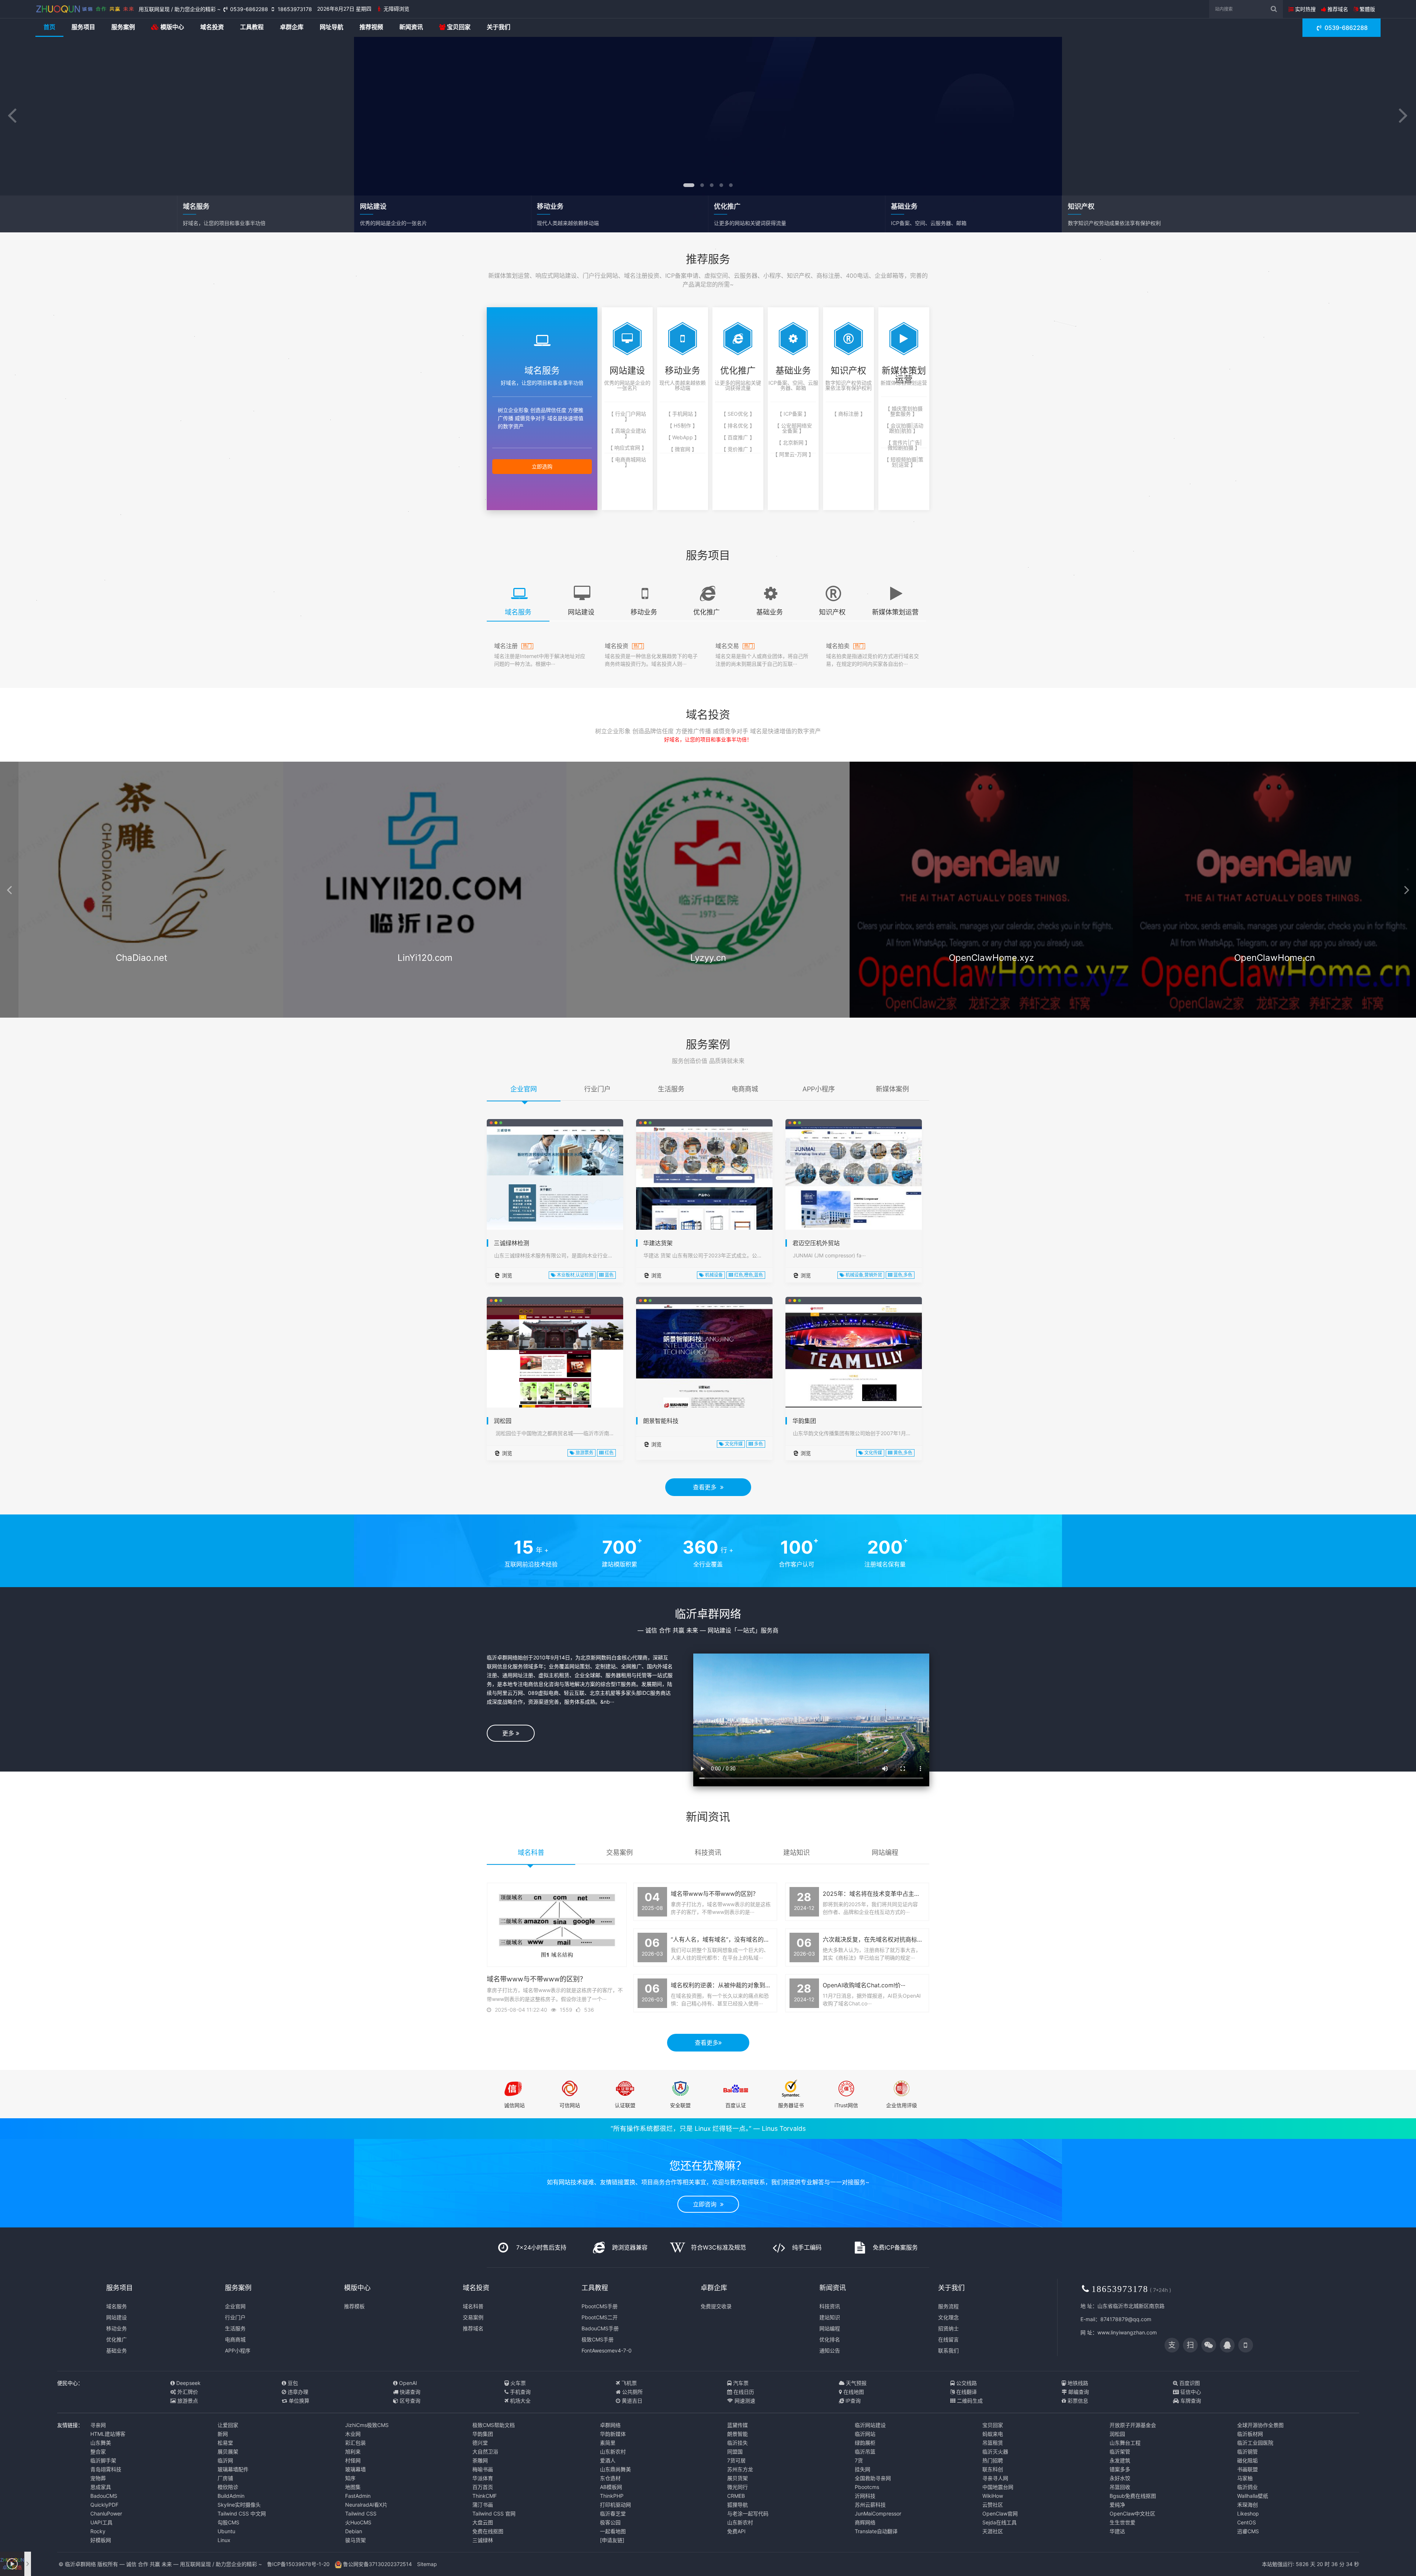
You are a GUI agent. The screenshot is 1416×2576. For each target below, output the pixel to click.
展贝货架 (737, 2478)
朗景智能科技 (661, 1421)
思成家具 (101, 2487)
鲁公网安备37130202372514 (377, 2564)
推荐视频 (371, 27)
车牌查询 (1190, 2401)
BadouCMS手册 (600, 2328)
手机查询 (520, 2392)
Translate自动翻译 (876, 2531)
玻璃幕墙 (355, 2469)
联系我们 (948, 2350)
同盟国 (735, 2452)
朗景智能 (737, 2434)
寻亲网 (98, 2425)
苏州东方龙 (740, 2469)
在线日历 (743, 2392)
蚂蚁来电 (993, 2434)
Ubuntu (226, 2531)
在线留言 (948, 2339)
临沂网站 (865, 2434)
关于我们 (499, 27)
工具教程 (252, 27)
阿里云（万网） (142, 986)
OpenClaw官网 (1000, 2513)
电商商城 (235, 2339)
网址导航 (332, 27)
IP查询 (852, 2401)
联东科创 (993, 2469)
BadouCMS (104, 2496)
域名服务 (117, 2306)
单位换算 (298, 2401)
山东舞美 (101, 2443)
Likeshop (1248, 2513)
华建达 (1117, 2531)
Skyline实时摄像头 (239, 2505)
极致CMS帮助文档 (494, 2425)
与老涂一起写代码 (748, 2513)
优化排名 (830, 2339)
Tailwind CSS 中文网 (242, 2513)
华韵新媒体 (613, 2434)
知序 (350, 2478)
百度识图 (1189, 2383)
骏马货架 (355, 2540)
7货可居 (736, 2460)
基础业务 (117, 2350)
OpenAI (407, 2383)
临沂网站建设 (870, 2425)
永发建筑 (1120, 2460)
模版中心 (171, 27)
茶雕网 (480, 2460)
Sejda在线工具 (999, 2522)
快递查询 (409, 2392)
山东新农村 (613, 2452)
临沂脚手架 (103, 2460)
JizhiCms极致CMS (367, 2425)
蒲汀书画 (483, 2505)
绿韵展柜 (865, 2443)
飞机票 (628, 2383)
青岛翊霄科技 (106, 2469)
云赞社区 (993, 2505)
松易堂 (225, 2443)
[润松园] (555, 1372)
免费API (736, 2531)
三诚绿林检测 (511, 1243)
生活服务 (235, 2328)
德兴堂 (480, 2443)
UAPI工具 (101, 2522)
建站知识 (830, 2317)
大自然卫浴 (485, 2452)
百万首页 (483, 2487)
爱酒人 (608, 2460)
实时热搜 (1305, 9)
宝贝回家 (458, 27)
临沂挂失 (737, 2443)
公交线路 (966, 2383)
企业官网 (235, 2306)
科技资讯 (830, 2306)
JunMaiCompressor (878, 2513)
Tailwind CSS (361, 2513)
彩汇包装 (355, 2443)
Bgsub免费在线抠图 (1133, 2496)
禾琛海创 (1247, 2505)
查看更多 (707, 1487)
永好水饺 (1120, 2478)
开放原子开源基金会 (1133, 2425)
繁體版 (1367, 9)
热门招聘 (993, 2460)
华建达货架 (658, 1243)
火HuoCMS (358, 2522)
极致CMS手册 (598, 2339)
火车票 (517, 2383)
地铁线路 (1077, 2383)
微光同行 (737, 2487)
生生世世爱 (1122, 2522)
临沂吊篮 (865, 2452)
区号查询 (409, 2401)
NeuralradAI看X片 (366, 2505)
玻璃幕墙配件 (233, 2469)
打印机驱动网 (615, 2505)
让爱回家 (228, 2425)
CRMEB (736, 2496)
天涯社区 (993, 2531)
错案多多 (1120, 2469)
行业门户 (235, 2317)
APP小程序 (238, 2350)
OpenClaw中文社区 (1132, 2513)
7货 (859, 2460)
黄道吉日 (631, 2401)
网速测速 (744, 2401)
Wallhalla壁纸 (1253, 2496)
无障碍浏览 (396, 9)
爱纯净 (1117, 2505)
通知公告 (830, 2350)
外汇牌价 (187, 2392)
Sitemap (427, 2564)
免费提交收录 (716, 2306)
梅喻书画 (483, 2469)
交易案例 (473, 2317)
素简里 (608, 2443)
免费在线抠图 (488, 2531)
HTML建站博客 (108, 2434)
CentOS (1247, 2522)
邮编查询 (1078, 2392)
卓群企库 (292, 27)
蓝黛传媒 (737, 2425)
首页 (49, 27)
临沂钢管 (1247, 2452)
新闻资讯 (411, 27)
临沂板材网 (1250, 2434)
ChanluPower (106, 2513)
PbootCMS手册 (600, 2306)
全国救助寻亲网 (873, 2478)
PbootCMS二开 (600, 2317)
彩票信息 (1077, 2401)
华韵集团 (804, 1421)
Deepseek (188, 2383)
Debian (354, 2531)
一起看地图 (613, 2531)
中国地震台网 (998, 2487)
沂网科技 (865, 2496)
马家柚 (1245, 2478)
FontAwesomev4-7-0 (607, 2350)
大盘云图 (483, 2522)
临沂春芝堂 (613, 2513)
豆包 (292, 2383)
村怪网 (353, 2460)
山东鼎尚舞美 (615, 2469)
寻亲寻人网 (995, 2478)
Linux (224, 2540)
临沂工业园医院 (1255, 2443)
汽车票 (740, 2383)
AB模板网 (611, 2487)
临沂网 (225, 2460)
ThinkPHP (612, 2496)
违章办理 (297, 2392)
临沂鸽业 (1247, 2487)
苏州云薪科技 (870, 2505)
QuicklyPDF (104, 2505)
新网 (223, 2434)
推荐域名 (1337, 9)
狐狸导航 (737, 2505)
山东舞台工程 (1125, 2443)
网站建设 (117, 2317)
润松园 (503, 1421)
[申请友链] (612, 2540)
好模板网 (101, 2540)
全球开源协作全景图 (1260, 2425)
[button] (12, 116)
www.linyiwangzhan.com (1127, 2332)
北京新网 (709, 986)
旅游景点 (187, 2401)
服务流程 (948, 2306)
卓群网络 (610, 2425)
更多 (509, 1733)
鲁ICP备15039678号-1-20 (298, 2564)
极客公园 (610, 2522)
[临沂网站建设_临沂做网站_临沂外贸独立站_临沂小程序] (85, 9)
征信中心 (1190, 2392)
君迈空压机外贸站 (816, 1243)
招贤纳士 (948, 2328)
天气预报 (855, 2383)
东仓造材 (610, 2478)
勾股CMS (228, 2522)
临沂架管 (1120, 2452)
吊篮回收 (1120, 2487)
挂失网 (863, 2469)
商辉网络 (865, 2522)
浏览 (506, 1275)
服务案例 (123, 27)
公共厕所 (632, 2392)
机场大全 (520, 2401)
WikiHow (993, 2496)
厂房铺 (225, 2478)
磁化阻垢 (1247, 2460)
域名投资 (212, 27)
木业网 (353, 2434)
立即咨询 (707, 2204)
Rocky (98, 2531)
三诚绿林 (483, 2540)
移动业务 (117, 2328)
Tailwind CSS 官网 (494, 2513)
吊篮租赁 (993, 2443)
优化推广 (117, 2339)
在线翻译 (966, 2392)
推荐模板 (354, 2306)
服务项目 (83, 27)
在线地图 (853, 2392)
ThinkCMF (485, 2496)
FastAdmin (358, 2496)
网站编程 (830, 2328)
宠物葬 (98, 2478)
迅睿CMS (1248, 2531)
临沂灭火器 (995, 2452)
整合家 (98, 2452)
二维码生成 (969, 2401)
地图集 (353, 2487)
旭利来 (353, 2452)
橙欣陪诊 (228, 2487)
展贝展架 (228, 2452)
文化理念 (948, 2317)
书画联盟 (1247, 2469)
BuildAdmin (231, 2496)
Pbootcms (867, 2487)
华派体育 (483, 2478)
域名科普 (473, 2306)
